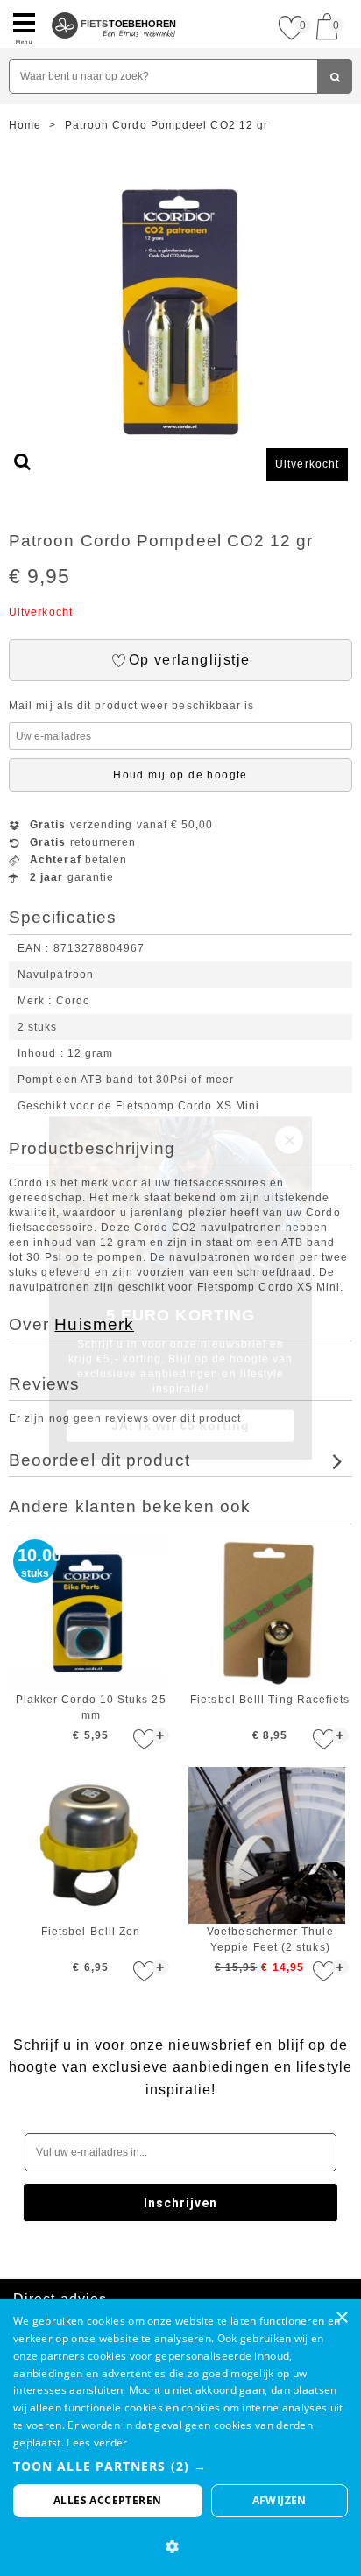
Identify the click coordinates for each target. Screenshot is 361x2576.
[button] (180, 2466)
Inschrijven (181, 2203)
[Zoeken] (335, 76)
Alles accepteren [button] (107, 2500)
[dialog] (180, 2438)
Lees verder (97, 2442)
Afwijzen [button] (280, 2500)
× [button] (341, 2318)
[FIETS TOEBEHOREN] (114, 7)
